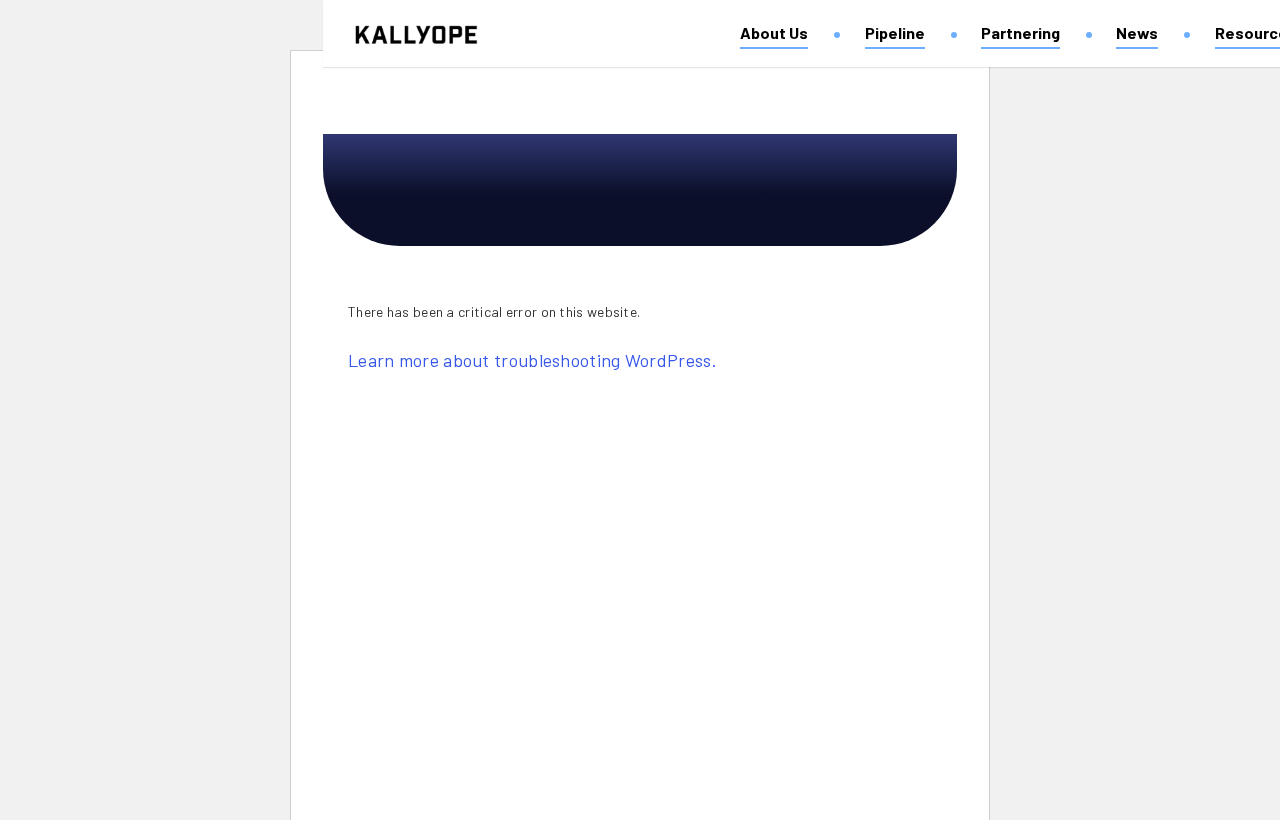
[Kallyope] (416, 35)
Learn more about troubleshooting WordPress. (532, 360)
